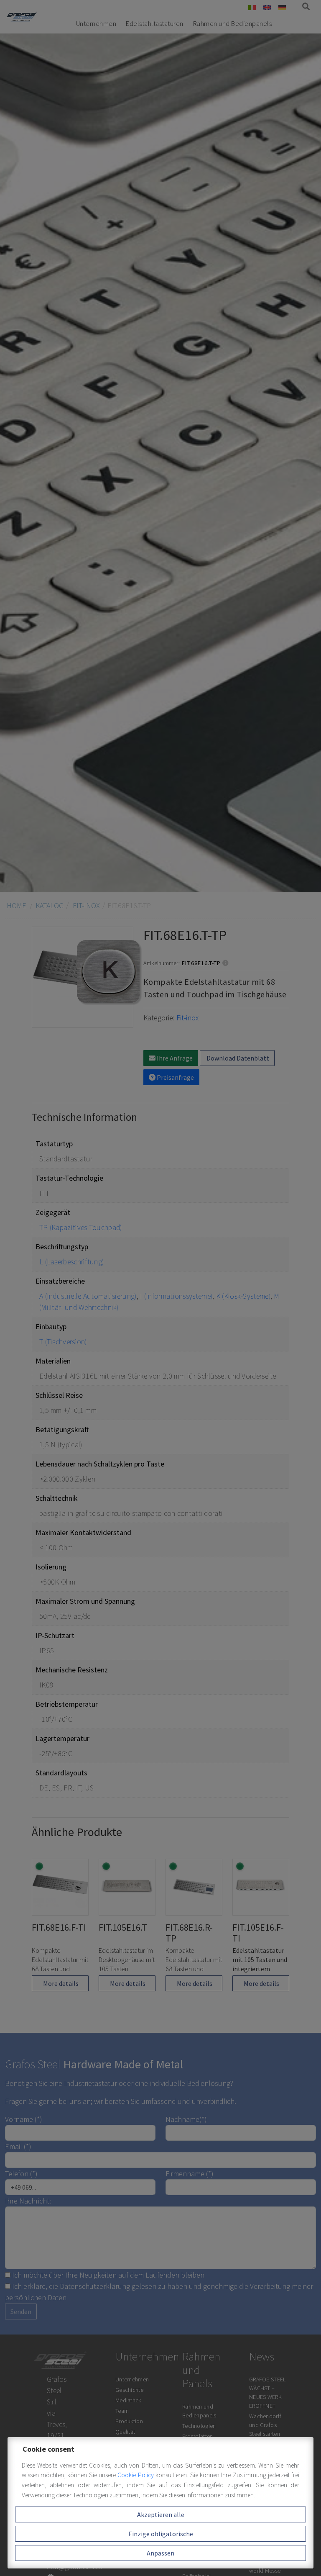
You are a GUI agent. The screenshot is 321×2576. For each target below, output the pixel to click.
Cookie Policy (136, 2475)
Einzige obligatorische (161, 2534)
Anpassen (160, 2553)
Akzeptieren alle (161, 2514)
